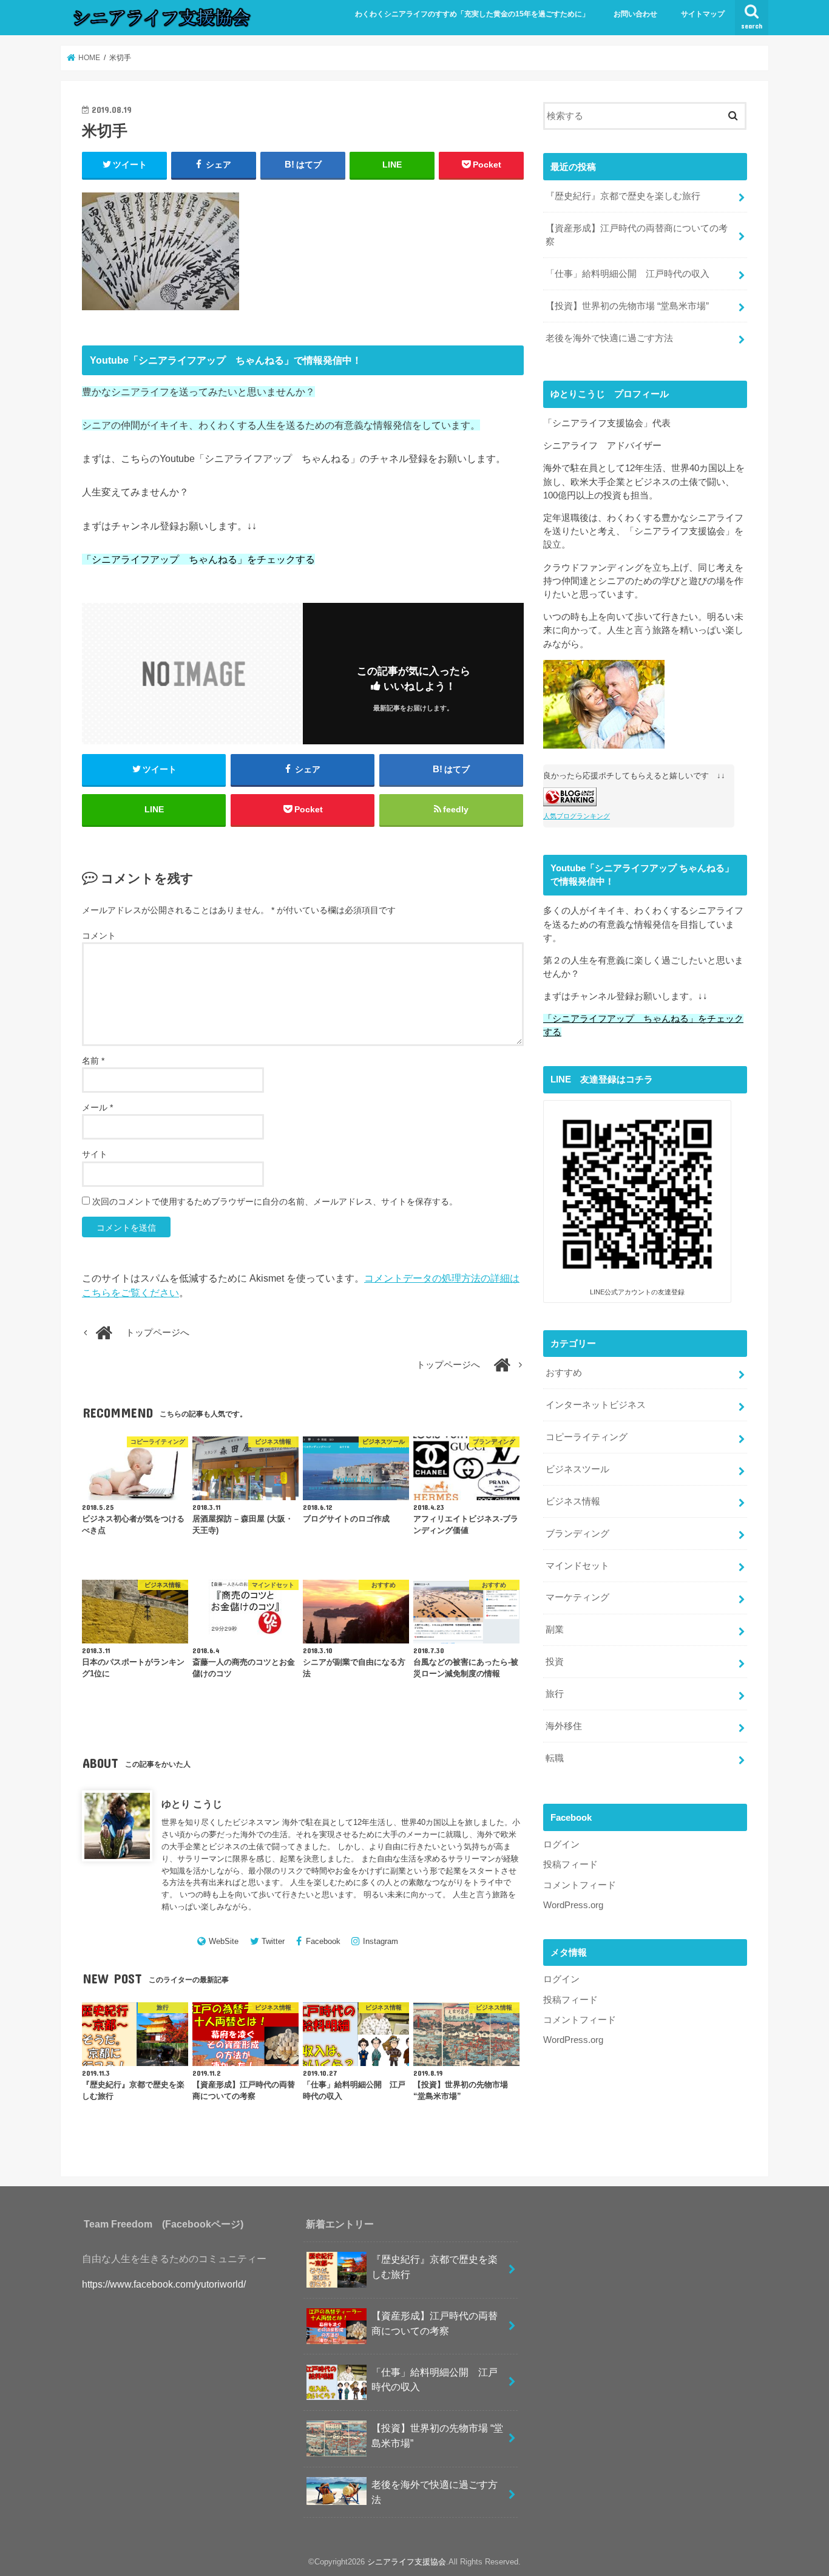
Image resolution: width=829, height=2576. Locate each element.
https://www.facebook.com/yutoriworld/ (164, 2284)
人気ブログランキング (577, 816)
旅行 (555, 1694)
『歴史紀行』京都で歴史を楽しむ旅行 (623, 196)
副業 (555, 1630)
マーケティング (577, 1597)
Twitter (273, 1941)
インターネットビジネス (596, 1405)
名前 (93, 1061)
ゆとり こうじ (192, 1804)
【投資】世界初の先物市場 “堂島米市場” (627, 306)
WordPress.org (573, 1905)
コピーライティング (587, 1437)
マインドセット (577, 1566)
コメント (99, 936)
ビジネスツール (577, 1469)
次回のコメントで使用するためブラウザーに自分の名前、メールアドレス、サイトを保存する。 (275, 1201)
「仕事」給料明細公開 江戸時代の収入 (628, 274)
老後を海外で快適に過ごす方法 (609, 338)
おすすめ (564, 1373)
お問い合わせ (635, 14)
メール (97, 1107)
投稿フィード (570, 1864)
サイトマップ (703, 14)
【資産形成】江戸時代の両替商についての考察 (637, 235)
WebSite (224, 1941)
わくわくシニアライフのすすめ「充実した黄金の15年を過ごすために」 (472, 14)
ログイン (561, 1844)
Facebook (323, 1941)
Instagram (381, 1941)
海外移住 (564, 1726)
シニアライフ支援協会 (407, 2562)
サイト (95, 1154)
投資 (555, 1662)
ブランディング (577, 1534)
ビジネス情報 (573, 1501)
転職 (555, 1758)
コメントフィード (580, 1885)
